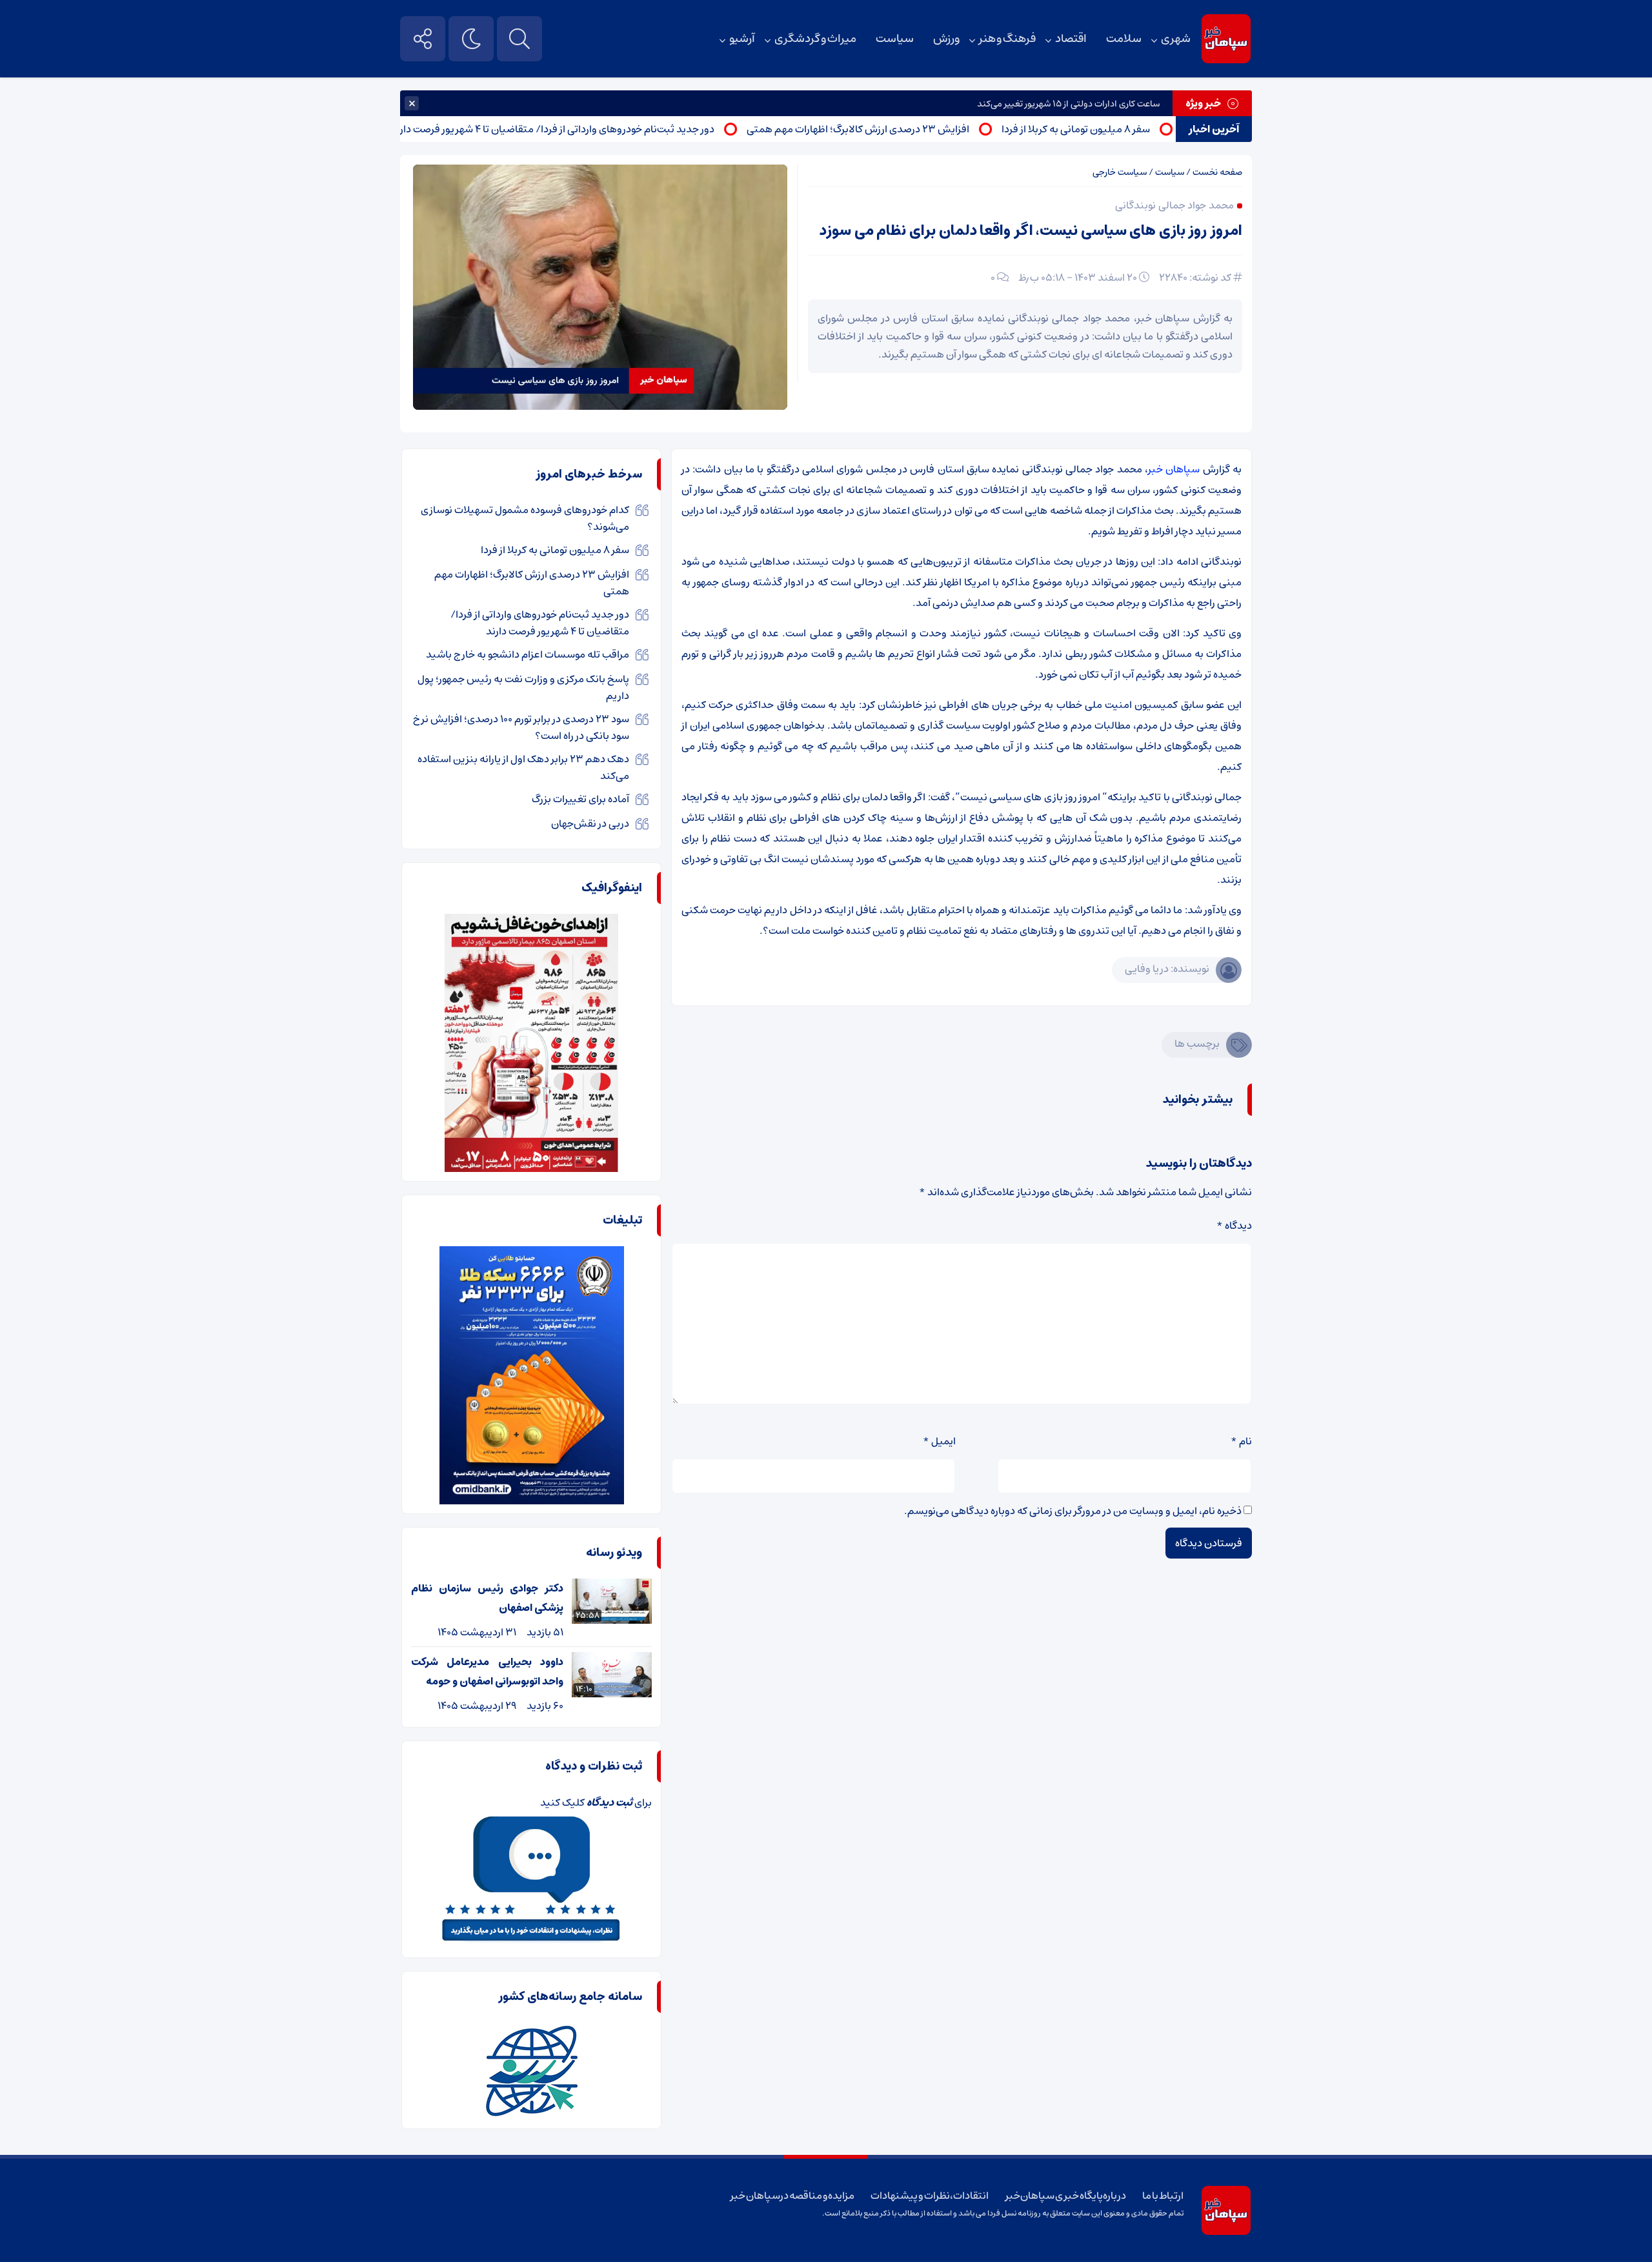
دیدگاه (1234, 1226)
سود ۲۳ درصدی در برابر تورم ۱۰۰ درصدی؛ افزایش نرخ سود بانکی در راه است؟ (521, 727)
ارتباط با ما (1163, 2196)
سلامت (1124, 39)
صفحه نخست (1217, 172)
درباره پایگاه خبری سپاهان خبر (1066, 2196)
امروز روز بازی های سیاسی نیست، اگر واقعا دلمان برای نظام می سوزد (1031, 231)
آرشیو (742, 39)
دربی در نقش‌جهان (590, 823)
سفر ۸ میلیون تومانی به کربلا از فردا (1137, 129)
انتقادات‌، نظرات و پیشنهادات (930, 2196)
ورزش (946, 39)
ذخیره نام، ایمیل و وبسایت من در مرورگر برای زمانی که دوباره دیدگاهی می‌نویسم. (1073, 1511)
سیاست (895, 39)
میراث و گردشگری (815, 39)
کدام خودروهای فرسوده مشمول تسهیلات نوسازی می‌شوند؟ (525, 518)
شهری (1176, 39)
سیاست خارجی (1120, 172)
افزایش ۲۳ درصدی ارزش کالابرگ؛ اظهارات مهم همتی (919, 129)
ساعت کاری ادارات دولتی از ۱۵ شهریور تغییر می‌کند (1068, 104)
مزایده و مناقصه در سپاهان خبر (792, 2196)
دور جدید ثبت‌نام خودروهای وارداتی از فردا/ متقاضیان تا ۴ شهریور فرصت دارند (614, 129)
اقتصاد (1071, 39)
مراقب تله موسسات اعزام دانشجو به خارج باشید (528, 654)
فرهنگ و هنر (1007, 39)
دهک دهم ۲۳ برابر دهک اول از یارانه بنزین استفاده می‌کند (523, 767)
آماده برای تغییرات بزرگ (580, 799)
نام (1241, 1441)
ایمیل (939, 1441)
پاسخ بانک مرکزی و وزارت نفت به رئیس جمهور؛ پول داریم (523, 687)
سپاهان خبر (1174, 469)
